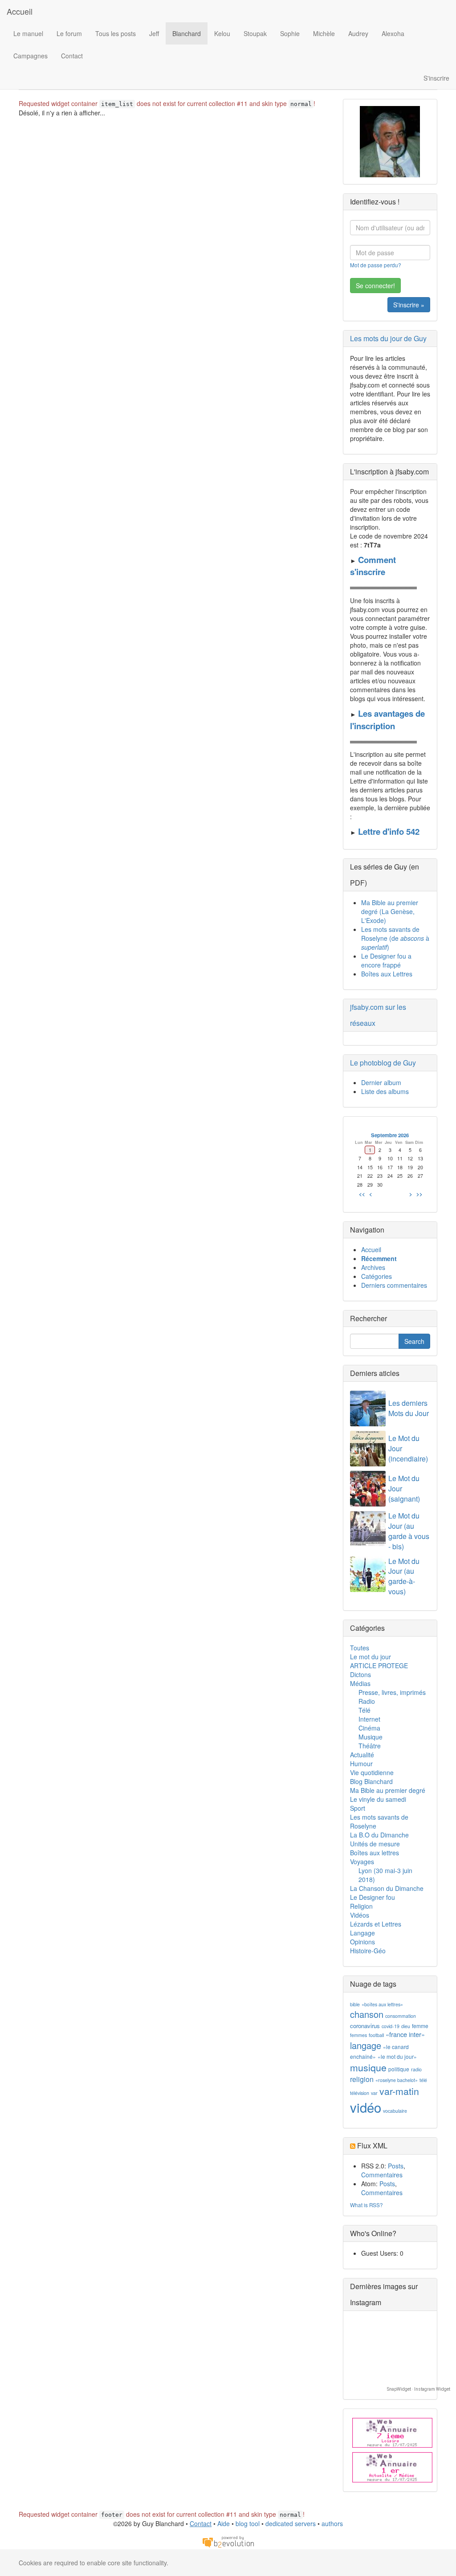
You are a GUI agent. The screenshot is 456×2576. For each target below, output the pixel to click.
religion (362, 2079)
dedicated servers (291, 2523)
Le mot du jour (370, 1657)
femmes (358, 2035)
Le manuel (28, 33)
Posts (396, 2166)
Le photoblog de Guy (383, 1063)
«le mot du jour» (397, 2056)
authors (332, 2523)
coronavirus (365, 2026)
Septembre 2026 (390, 1135)
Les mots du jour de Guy (388, 338)
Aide (224, 2523)
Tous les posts (116, 33)
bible (355, 2004)
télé (423, 2080)
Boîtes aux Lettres (387, 974)
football (376, 2035)
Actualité (362, 1755)
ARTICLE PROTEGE (379, 1666)
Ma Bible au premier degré (388, 1790)
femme (420, 2026)
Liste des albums (385, 1091)
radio (416, 2069)
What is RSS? (366, 2205)
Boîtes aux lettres (375, 1853)
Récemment (379, 1258)
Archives (373, 1267)
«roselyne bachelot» (397, 2080)
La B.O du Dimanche (379, 1835)
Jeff (154, 33)
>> (419, 1194)
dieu (406, 2026)
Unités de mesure (375, 1844)
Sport (358, 1808)
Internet (369, 1719)
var (374, 2093)
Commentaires (382, 2175)
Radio (367, 1701)
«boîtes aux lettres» (382, 2004)
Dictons (360, 1674)
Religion (361, 1906)
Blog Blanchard (371, 1781)
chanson (367, 2014)
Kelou (222, 33)
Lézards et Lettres (376, 1924)
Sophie (290, 33)
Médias (360, 1683)
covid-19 (391, 2026)
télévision (360, 2093)
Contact (72, 56)
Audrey (358, 33)
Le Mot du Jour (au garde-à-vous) (404, 1576)
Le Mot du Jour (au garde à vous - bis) (409, 1531)
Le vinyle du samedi (378, 1799)
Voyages (362, 1862)
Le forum (69, 33)
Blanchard (187, 33)
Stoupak (255, 33)
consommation (401, 2016)
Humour (361, 1764)
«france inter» (405, 2034)
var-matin (399, 2091)
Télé (364, 1710)
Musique (370, 1737)
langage (366, 2045)
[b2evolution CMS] (228, 2541)
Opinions (362, 1942)
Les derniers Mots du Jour (409, 1408)
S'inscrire (436, 78)
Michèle (324, 33)
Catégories (377, 1276)
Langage (362, 1933)
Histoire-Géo (368, 1951)
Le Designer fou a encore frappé (386, 960)
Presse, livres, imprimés (392, 1692)
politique (399, 2069)
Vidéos (360, 1915)
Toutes (360, 1648)
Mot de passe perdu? (376, 265)
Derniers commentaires (394, 1285)
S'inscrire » (409, 305)
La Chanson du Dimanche (387, 1888)
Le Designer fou (373, 1897)
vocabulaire (395, 2111)
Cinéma (369, 1728)
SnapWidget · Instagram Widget (419, 2389)
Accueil (20, 11)
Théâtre (370, 1746)
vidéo (366, 2107)
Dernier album (381, 1082)
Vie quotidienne (372, 1772)
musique (368, 2067)
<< (362, 1194)
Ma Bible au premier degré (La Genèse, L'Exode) (390, 911)
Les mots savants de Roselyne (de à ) (395, 938)
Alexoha (393, 33)
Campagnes (31, 56)
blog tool (248, 2523)
